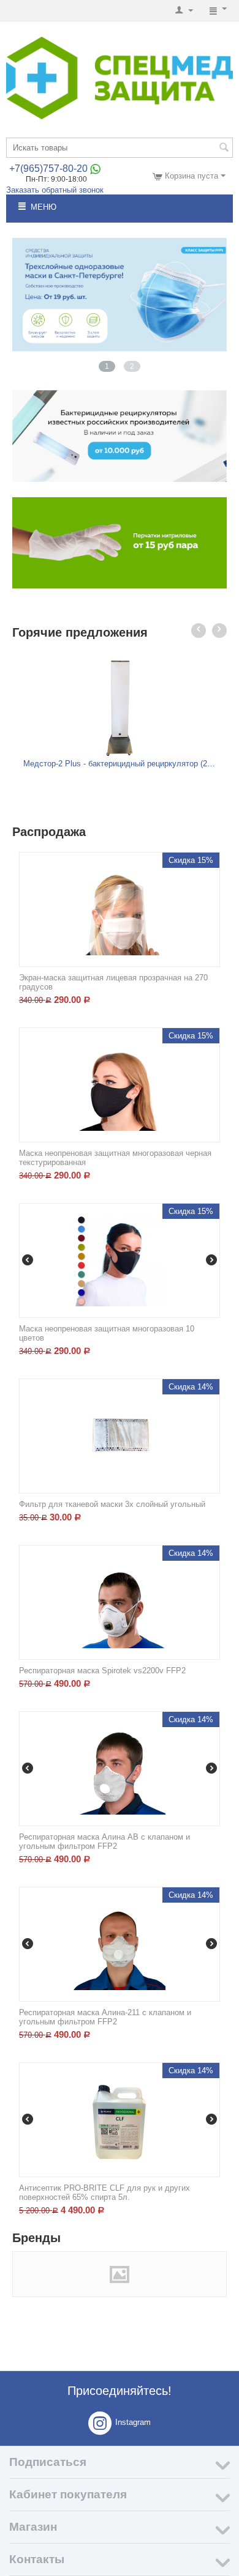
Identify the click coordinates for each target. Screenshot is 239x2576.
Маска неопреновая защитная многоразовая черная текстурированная (115, 1158)
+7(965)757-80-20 (48, 168)
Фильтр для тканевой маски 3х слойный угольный (112, 1504)
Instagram (133, 2423)
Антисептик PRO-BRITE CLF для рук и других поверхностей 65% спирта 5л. (104, 2193)
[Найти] (224, 149)
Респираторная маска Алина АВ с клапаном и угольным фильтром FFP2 (104, 1841)
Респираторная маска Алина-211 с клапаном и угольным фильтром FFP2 (105, 2017)
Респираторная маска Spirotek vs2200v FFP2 (102, 1671)
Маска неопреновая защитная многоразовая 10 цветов (107, 1333)
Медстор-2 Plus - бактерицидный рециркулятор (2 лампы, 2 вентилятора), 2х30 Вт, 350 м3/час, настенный (120, 764)
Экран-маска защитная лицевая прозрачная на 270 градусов (113, 982)
